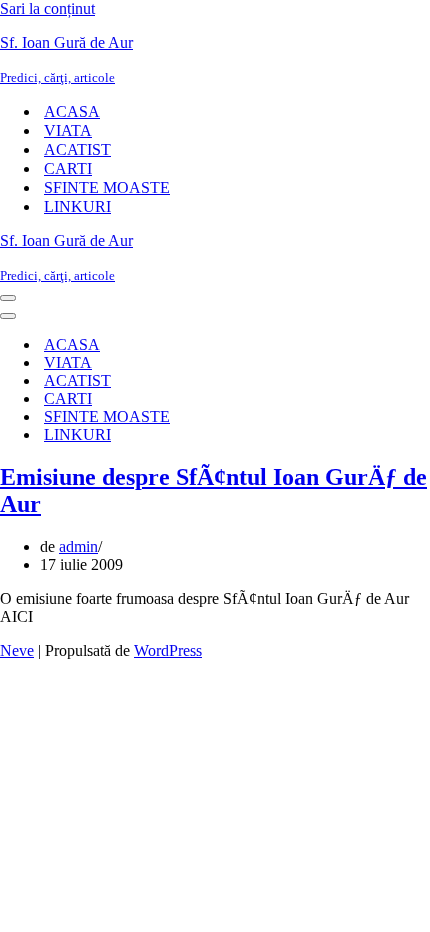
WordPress (168, 650)
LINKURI (77, 206)
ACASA (72, 111)
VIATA (68, 130)
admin (78, 546)
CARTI (68, 168)
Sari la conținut (47, 8)
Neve (17, 650)
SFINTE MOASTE (107, 187)
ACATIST (77, 149)
